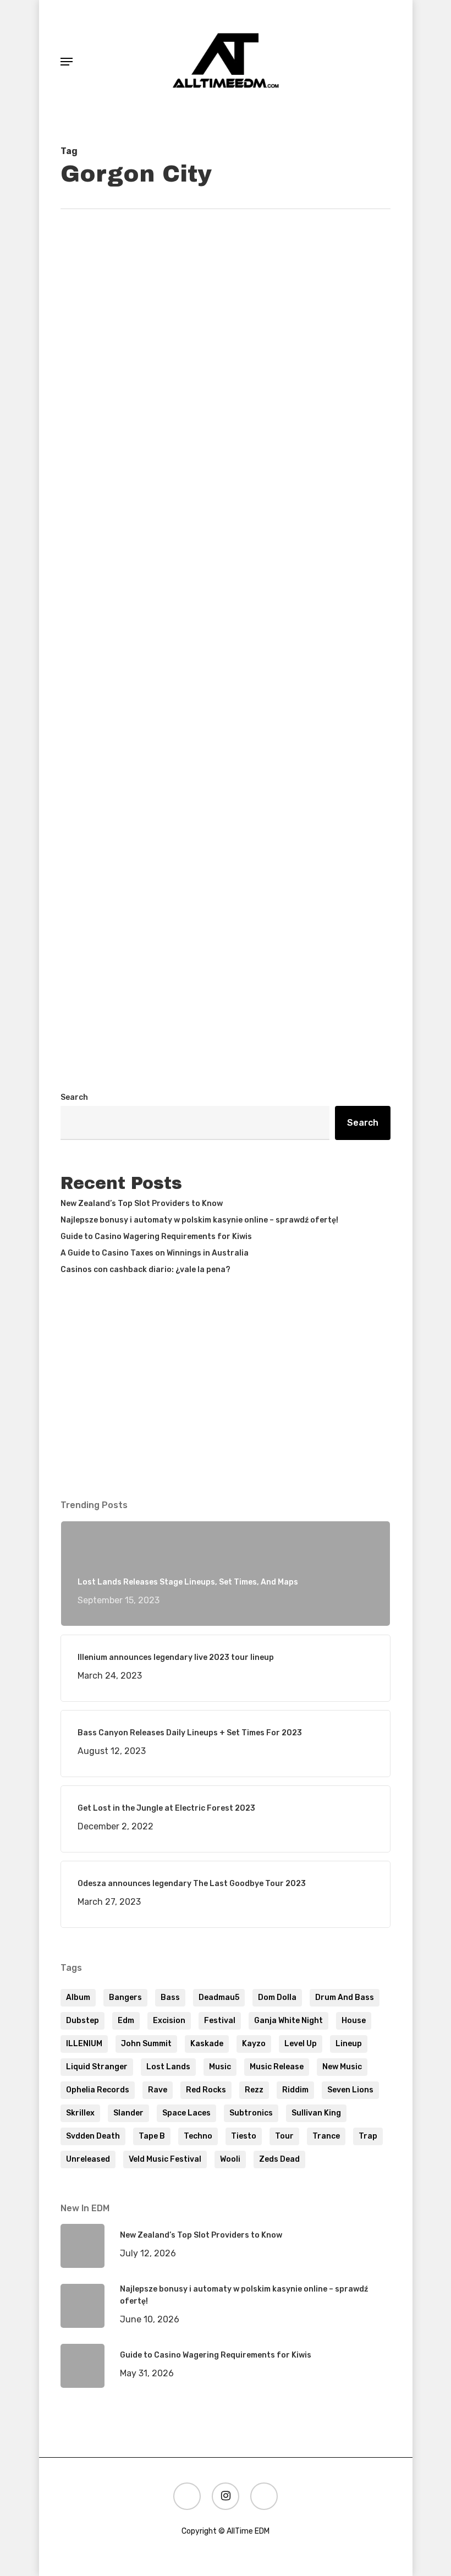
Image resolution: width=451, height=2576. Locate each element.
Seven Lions (350, 2090)
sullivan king (316, 2113)
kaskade (207, 2044)
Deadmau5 (219, 1997)
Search (74, 1097)
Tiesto (244, 2136)
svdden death (93, 2136)
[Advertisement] (226, 978)
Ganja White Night (288, 2021)
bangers (125, 1997)
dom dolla (277, 1997)
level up (301, 2044)
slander (128, 2113)
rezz (254, 2090)
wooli (230, 2159)
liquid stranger (97, 2067)
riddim (295, 2090)
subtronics (251, 2113)
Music (220, 2067)
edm (126, 2021)
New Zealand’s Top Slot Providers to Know (142, 1204)
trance (326, 2136)
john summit (146, 2044)
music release (277, 2067)
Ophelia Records (98, 2090)
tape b (152, 2136)
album (78, 1997)
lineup (349, 2044)
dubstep (82, 2021)
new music (342, 2067)
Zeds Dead (279, 2159)
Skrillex (80, 2113)
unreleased (88, 2159)
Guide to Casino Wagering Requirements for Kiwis (156, 1237)
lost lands (168, 2067)
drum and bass (345, 1997)
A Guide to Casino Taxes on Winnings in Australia (155, 1253)
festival (220, 2021)
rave (158, 2090)
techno (198, 2136)
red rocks (206, 2090)
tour (284, 2136)
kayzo (254, 2044)
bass (170, 1997)
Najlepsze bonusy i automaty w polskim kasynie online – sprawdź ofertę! (199, 1220)
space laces (186, 2113)
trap (368, 2136)
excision (169, 2021)
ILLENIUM (84, 2044)
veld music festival (165, 2159)
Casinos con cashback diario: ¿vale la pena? (145, 1270)
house (354, 2021)
